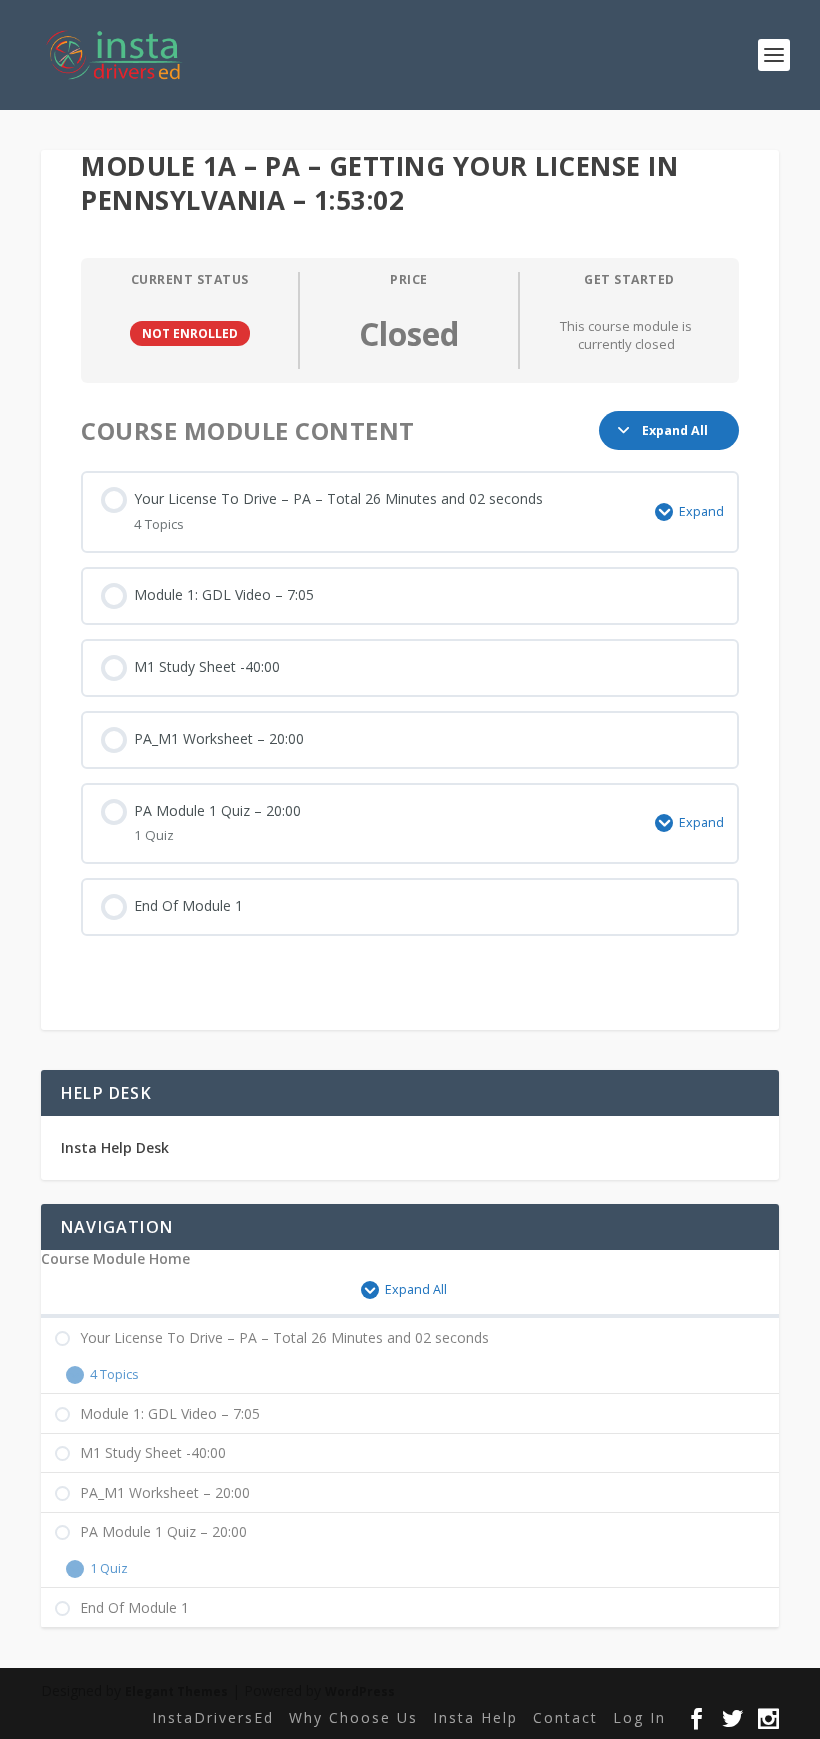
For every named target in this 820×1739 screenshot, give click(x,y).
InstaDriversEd (213, 1717)
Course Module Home (115, 1259)
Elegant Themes (176, 1691)
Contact (565, 1717)
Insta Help (475, 1717)
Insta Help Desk (115, 1147)
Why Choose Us (353, 1717)
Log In (639, 1717)
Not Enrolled (190, 333)
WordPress (360, 1691)
